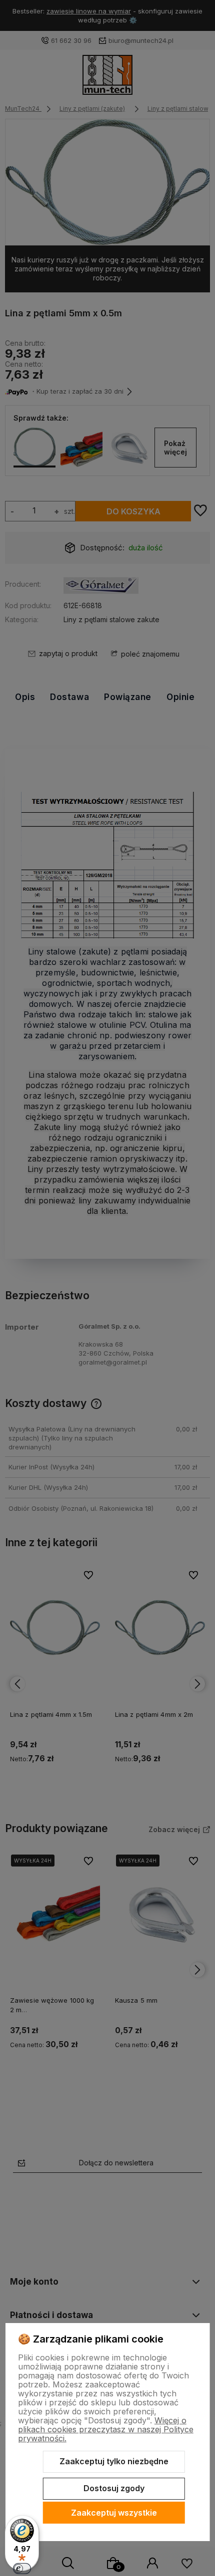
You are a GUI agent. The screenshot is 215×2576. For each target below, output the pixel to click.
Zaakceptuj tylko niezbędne (114, 2461)
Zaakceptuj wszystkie (114, 2513)
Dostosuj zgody (114, 2488)
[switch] (22, 2569)
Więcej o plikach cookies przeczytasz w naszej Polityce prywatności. (106, 2429)
